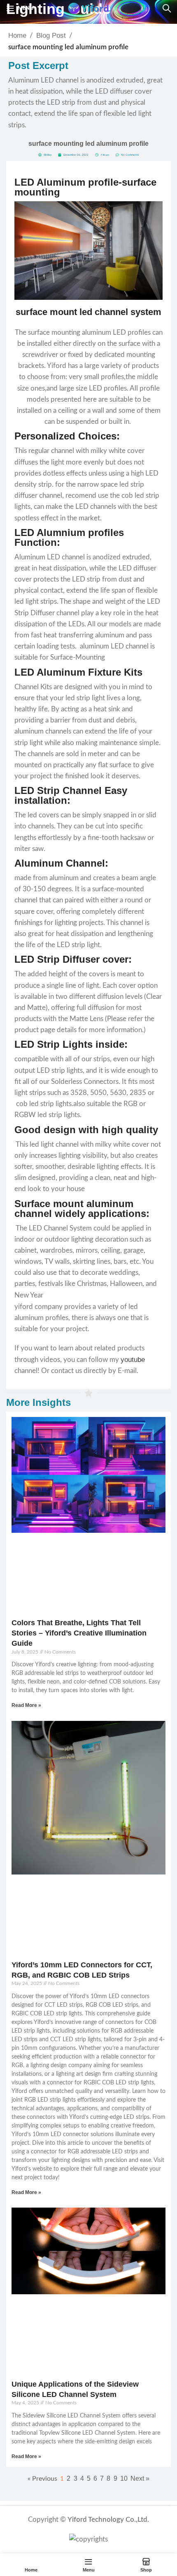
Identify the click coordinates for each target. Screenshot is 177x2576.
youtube (133, 1360)
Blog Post (51, 36)
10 (124, 2478)
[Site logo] (88, 8)
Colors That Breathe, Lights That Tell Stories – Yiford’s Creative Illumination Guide (79, 1633)
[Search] (167, 8)
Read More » (26, 1705)
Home (17, 36)
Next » (140, 2478)
